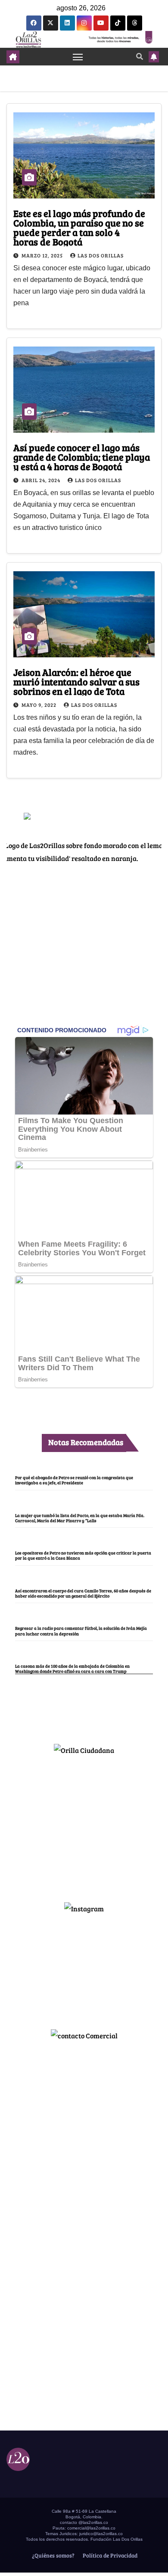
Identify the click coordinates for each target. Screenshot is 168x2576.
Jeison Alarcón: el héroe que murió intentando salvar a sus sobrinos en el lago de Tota (76, 681)
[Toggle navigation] (78, 57)
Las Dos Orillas (101, 255)
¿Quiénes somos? (53, 2555)
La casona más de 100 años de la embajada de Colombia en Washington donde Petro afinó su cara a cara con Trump (72, 1669)
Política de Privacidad (109, 2555)
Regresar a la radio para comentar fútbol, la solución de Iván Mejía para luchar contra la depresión (81, 1631)
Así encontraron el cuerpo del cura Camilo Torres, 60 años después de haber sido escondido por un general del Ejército (83, 1593)
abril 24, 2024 (42, 480)
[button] (140, 56)
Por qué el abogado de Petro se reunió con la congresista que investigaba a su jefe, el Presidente (74, 1480)
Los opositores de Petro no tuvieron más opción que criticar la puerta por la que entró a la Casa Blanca (83, 1555)
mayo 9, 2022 (40, 705)
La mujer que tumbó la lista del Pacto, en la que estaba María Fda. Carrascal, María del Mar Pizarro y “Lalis (80, 1518)
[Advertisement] (84, 1825)
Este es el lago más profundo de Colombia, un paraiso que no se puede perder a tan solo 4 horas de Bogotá (79, 227)
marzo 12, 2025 (43, 255)
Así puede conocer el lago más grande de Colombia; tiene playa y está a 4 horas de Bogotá (82, 457)
